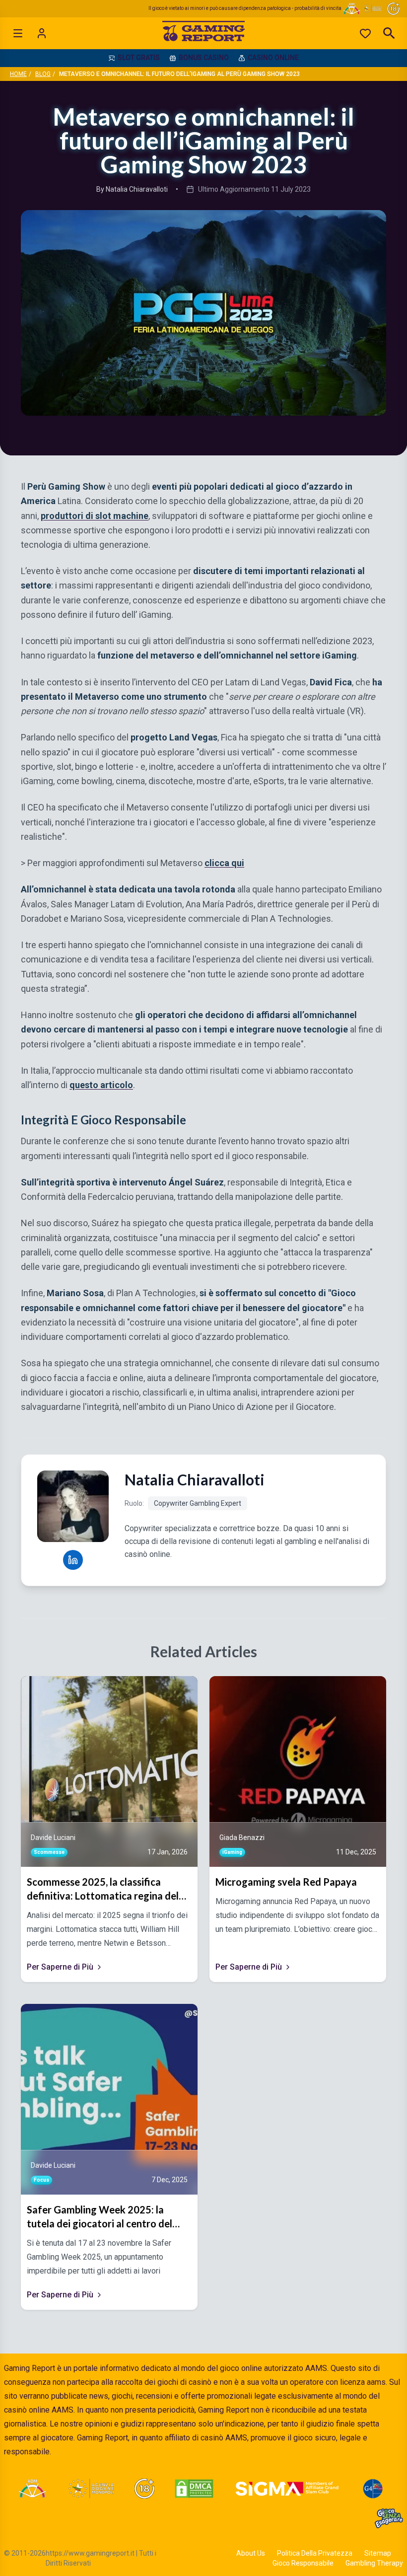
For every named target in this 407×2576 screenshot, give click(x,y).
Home (18, 74)
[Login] (42, 33)
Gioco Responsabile (303, 2563)
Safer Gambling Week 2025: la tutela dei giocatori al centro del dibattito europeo (100, 2217)
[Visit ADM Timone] (32, 2489)
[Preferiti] (365, 33)
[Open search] (389, 33)
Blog (43, 74)
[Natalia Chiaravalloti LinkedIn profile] (73, 1560)
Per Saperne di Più (60, 1967)
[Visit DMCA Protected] (194, 2489)
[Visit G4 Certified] (373, 2489)
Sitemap (378, 2553)
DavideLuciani (53, 1838)
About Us (251, 2553)
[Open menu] (18, 33)
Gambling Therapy (374, 2563)
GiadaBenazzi (242, 1838)
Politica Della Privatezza (315, 2553)
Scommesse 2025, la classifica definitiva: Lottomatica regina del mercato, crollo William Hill (103, 1889)
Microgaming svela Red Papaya (286, 1882)
